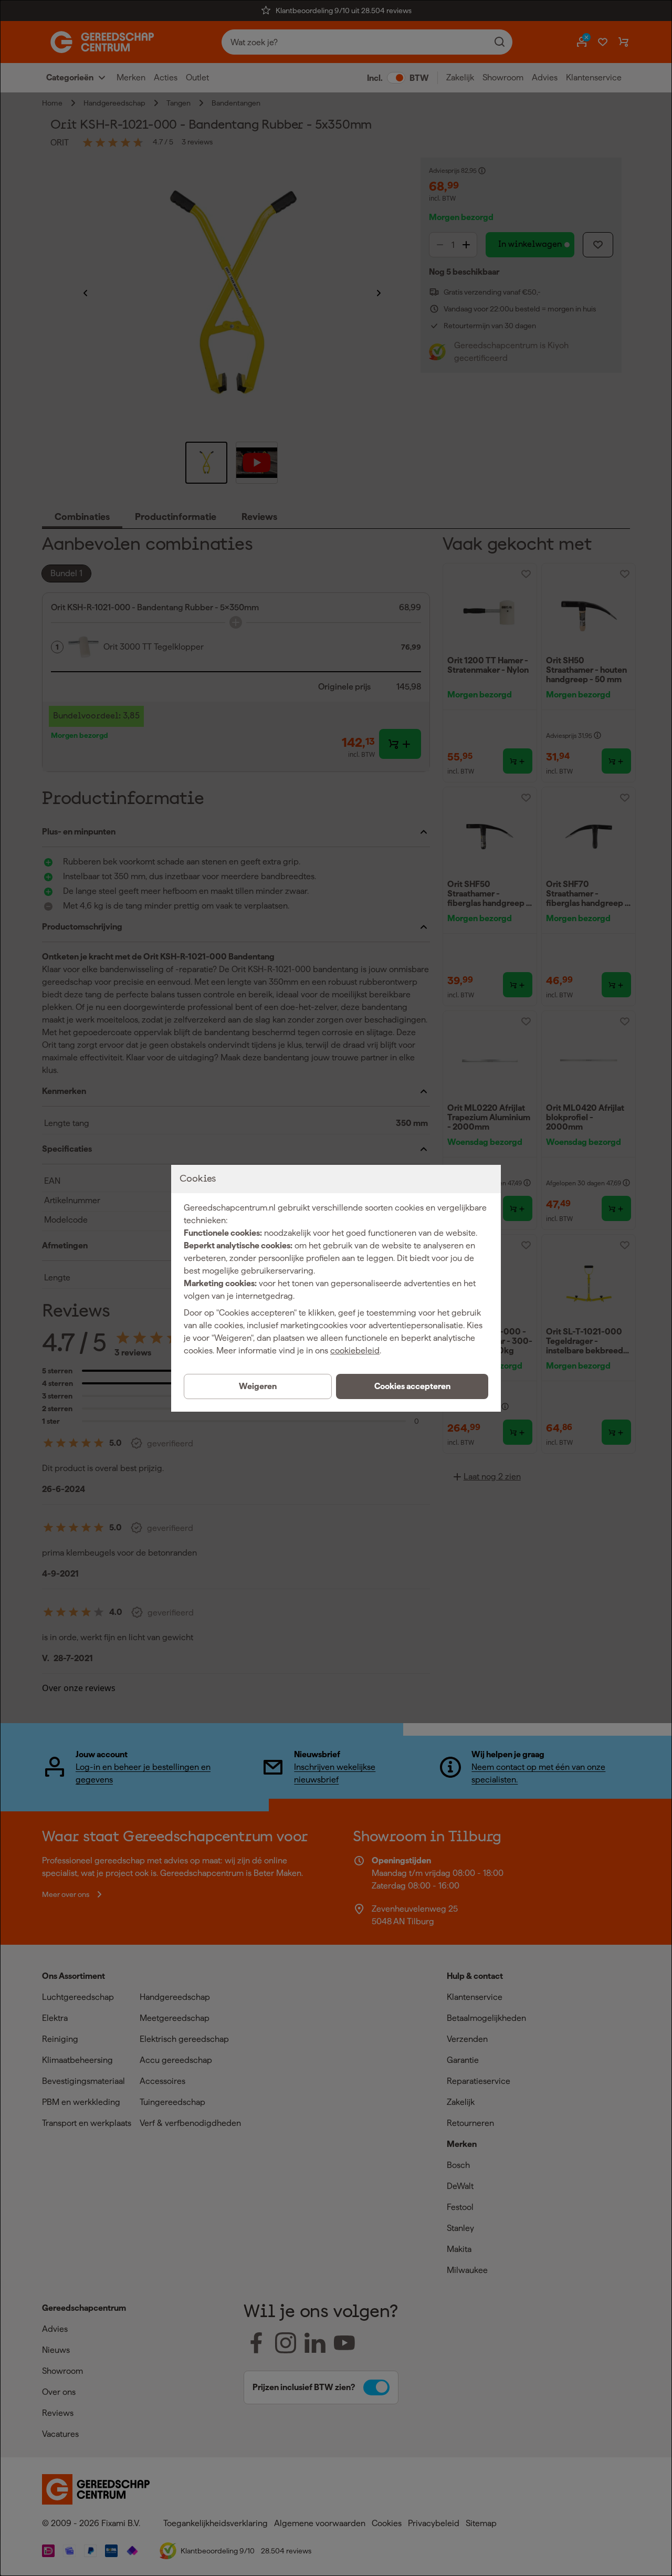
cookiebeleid (355, 1350)
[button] (412, 1386)
